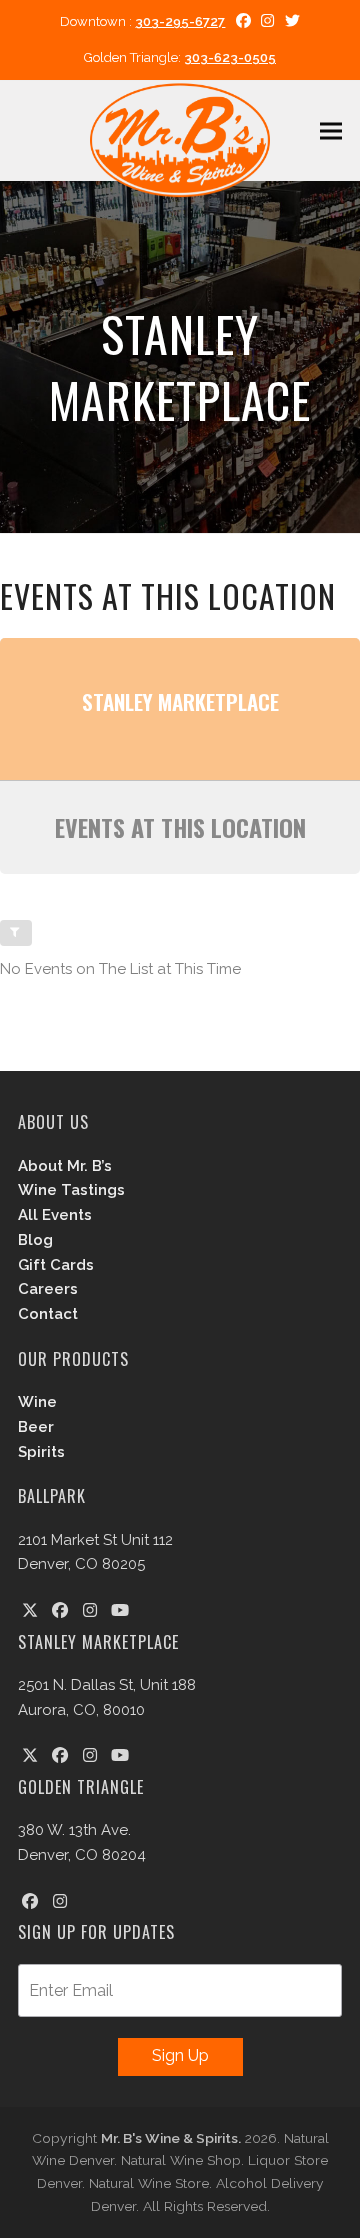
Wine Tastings (71, 1190)
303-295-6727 (180, 21)
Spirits (41, 1452)
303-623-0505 (230, 57)
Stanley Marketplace (180, 701)
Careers (48, 1289)
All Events (55, 1215)
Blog (35, 1240)
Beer (36, 1427)
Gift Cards (56, 1265)
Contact (48, 1314)
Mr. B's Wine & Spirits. (171, 2138)
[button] (331, 130)
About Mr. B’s (65, 1166)
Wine (37, 1402)
